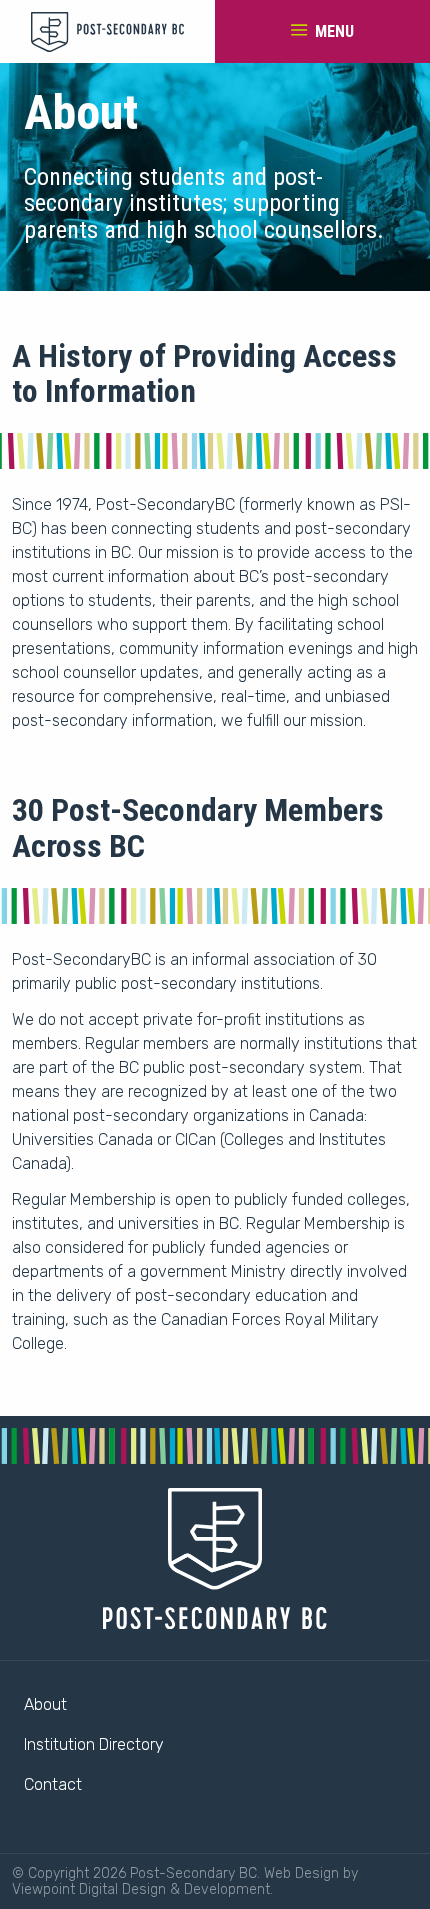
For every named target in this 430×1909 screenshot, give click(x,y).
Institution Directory (94, 1744)
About (45, 1704)
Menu (332, 31)
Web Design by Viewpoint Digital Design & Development (185, 1881)
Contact (53, 1784)
